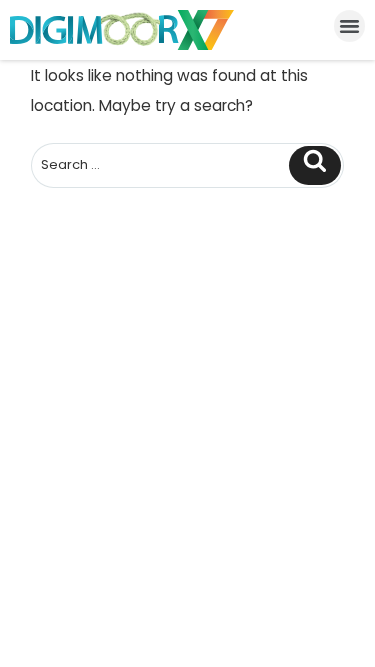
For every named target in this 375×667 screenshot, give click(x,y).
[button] (350, 26)
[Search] (315, 165)
